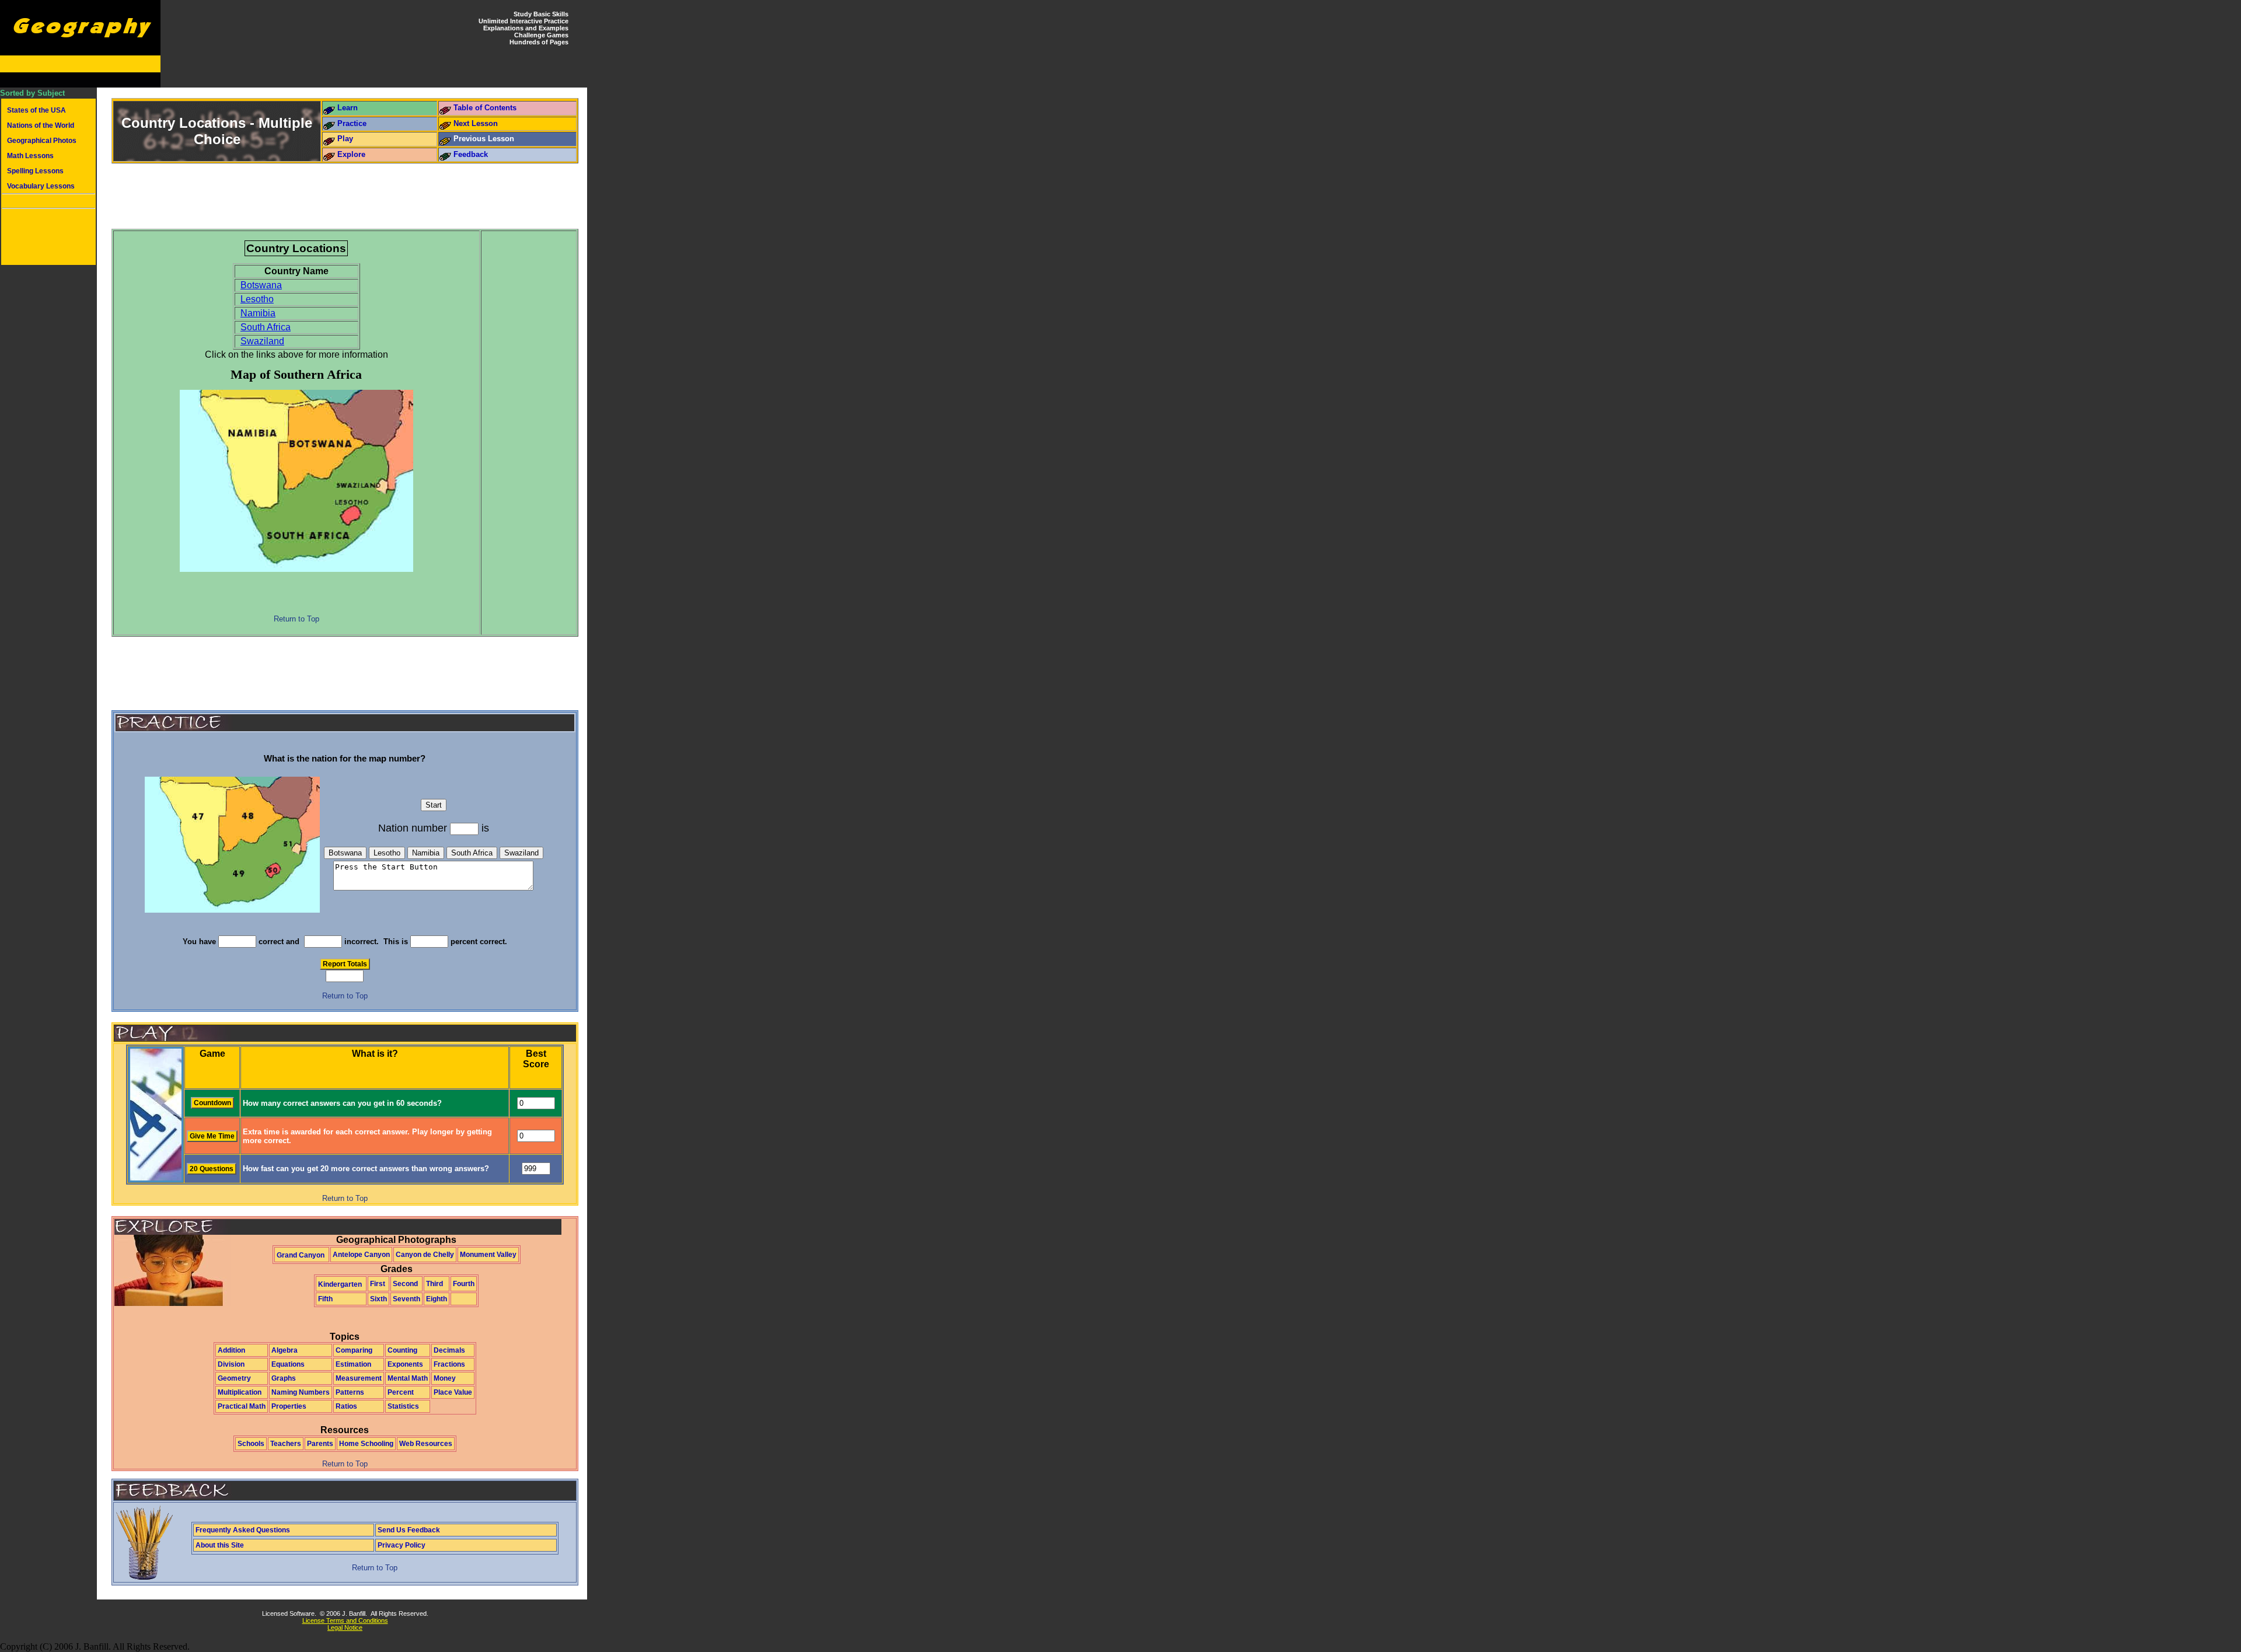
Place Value (453, 1392)
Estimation (353, 1364)
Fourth (464, 1284)
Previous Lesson (484, 139)
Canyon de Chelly (425, 1255)
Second (405, 1284)
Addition (231, 1350)
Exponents (405, 1364)
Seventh (406, 1299)
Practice (352, 123)
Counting (402, 1350)
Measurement (359, 1378)
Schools (251, 1444)
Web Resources (426, 1444)
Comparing (354, 1350)
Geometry (234, 1378)
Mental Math (408, 1378)
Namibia (258, 313)
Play (345, 139)
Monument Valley (488, 1255)
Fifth (325, 1299)
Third (434, 1284)
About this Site (220, 1545)
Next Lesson (476, 123)
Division (231, 1364)
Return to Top (296, 619)
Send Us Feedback (409, 1530)
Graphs (284, 1378)
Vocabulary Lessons (41, 186)
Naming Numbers (301, 1392)
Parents (320, 1444)
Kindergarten (340, 1284)
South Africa (266, 327)
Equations (288, 1364)
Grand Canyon (301, 1255)
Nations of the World (41, 125)
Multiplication (240, 1392)
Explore (351, 154)
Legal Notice (345, 1627)
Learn (348, 108)
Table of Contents (485, 108)
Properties (289, 1406)
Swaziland (262, 341)
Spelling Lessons (35, 171)
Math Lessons (30, 156)
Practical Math (242, 1406)
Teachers (286, 1444)
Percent (401, 1392)
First (378, 1284)
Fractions (449, 1364)
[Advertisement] (48, 238)
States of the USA (36, 110)
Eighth (437, 1299)
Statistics (403, 1406)
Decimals (449, 1350)
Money (445, 1378)
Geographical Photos (42, 141)
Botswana (261, 285)
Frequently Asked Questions (243, 1530)
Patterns (350, 1392)
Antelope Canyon (361, 1255)
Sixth (378, 1299)
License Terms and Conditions (345, 1620)
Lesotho (257, 299)
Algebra (285, 1350)
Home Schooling (366, 1444)
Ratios (346, 1406)
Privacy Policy (402, 1545)
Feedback (471, 154)
